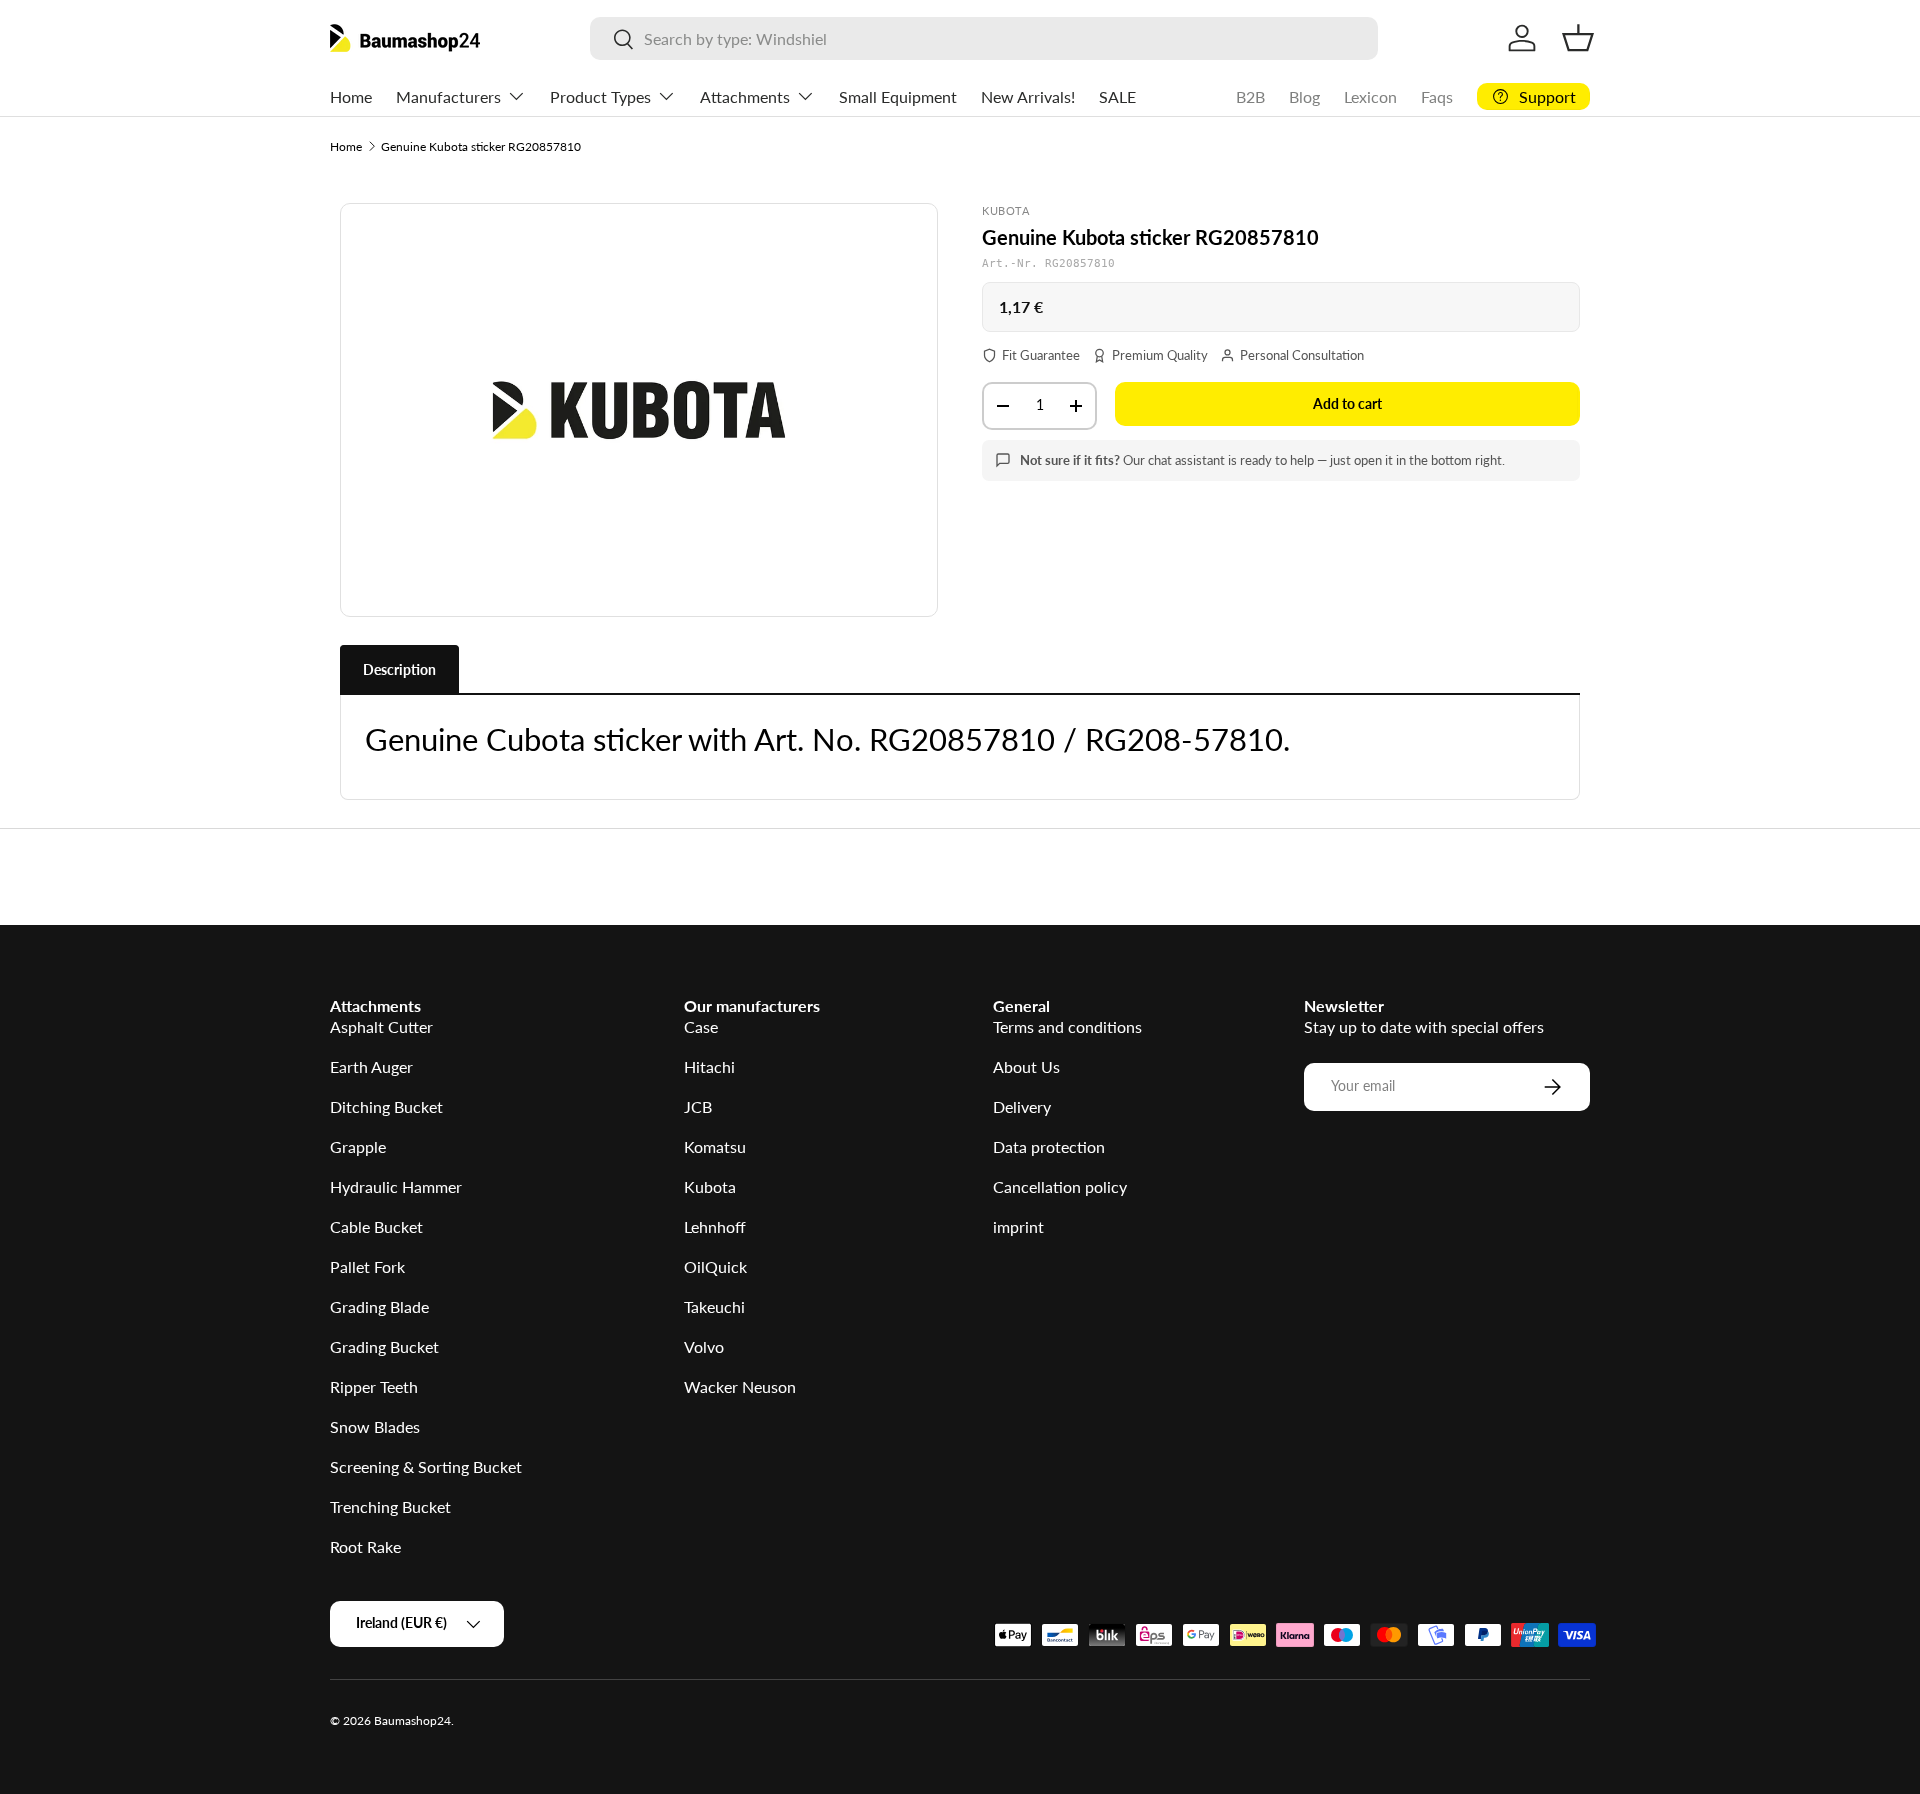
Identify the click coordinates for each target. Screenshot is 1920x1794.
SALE (1117, 96)
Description (399, 669)
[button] (1578, 38)
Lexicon (1370, 96)
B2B (1250, 96)
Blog (1304, 96)
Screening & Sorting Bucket (426, 1466)
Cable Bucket (376, 1226)
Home (351, 96)
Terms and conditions (1067, 1026)
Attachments (745, 96)
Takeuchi (714, 1306)
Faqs (1437, 96)
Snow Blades (375, 1426)
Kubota (710, 1186)
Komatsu (715, 1146)
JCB (698, 1106)
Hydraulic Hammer (396, 1186)
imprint (1018, 1226)
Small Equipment (898, 96)
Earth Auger (371, 1066)
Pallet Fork (367, 1266)
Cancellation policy (1060, 1186)
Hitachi (709, 1066)
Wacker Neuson (740, 1386)
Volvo (704, 1346)
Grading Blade (379, 1306)
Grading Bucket (384, 1346)
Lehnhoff (715, 1226)
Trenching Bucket (390, 1506)
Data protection (1049, 1146)
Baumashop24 (412, 1720)
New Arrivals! (1028, 96)
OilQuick (715, 1266)
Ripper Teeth (374, 1386)
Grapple (358, 1146)
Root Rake (365, 1546)
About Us (1026, 1066)
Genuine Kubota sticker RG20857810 (481, 146)
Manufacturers (448, 96)
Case (701, 1026)
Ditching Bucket (386, 1106)
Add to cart (1347, 403)
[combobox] (983, 38)
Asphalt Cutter (381, 1026)
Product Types (600, 96)
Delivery (1022, 1106)
